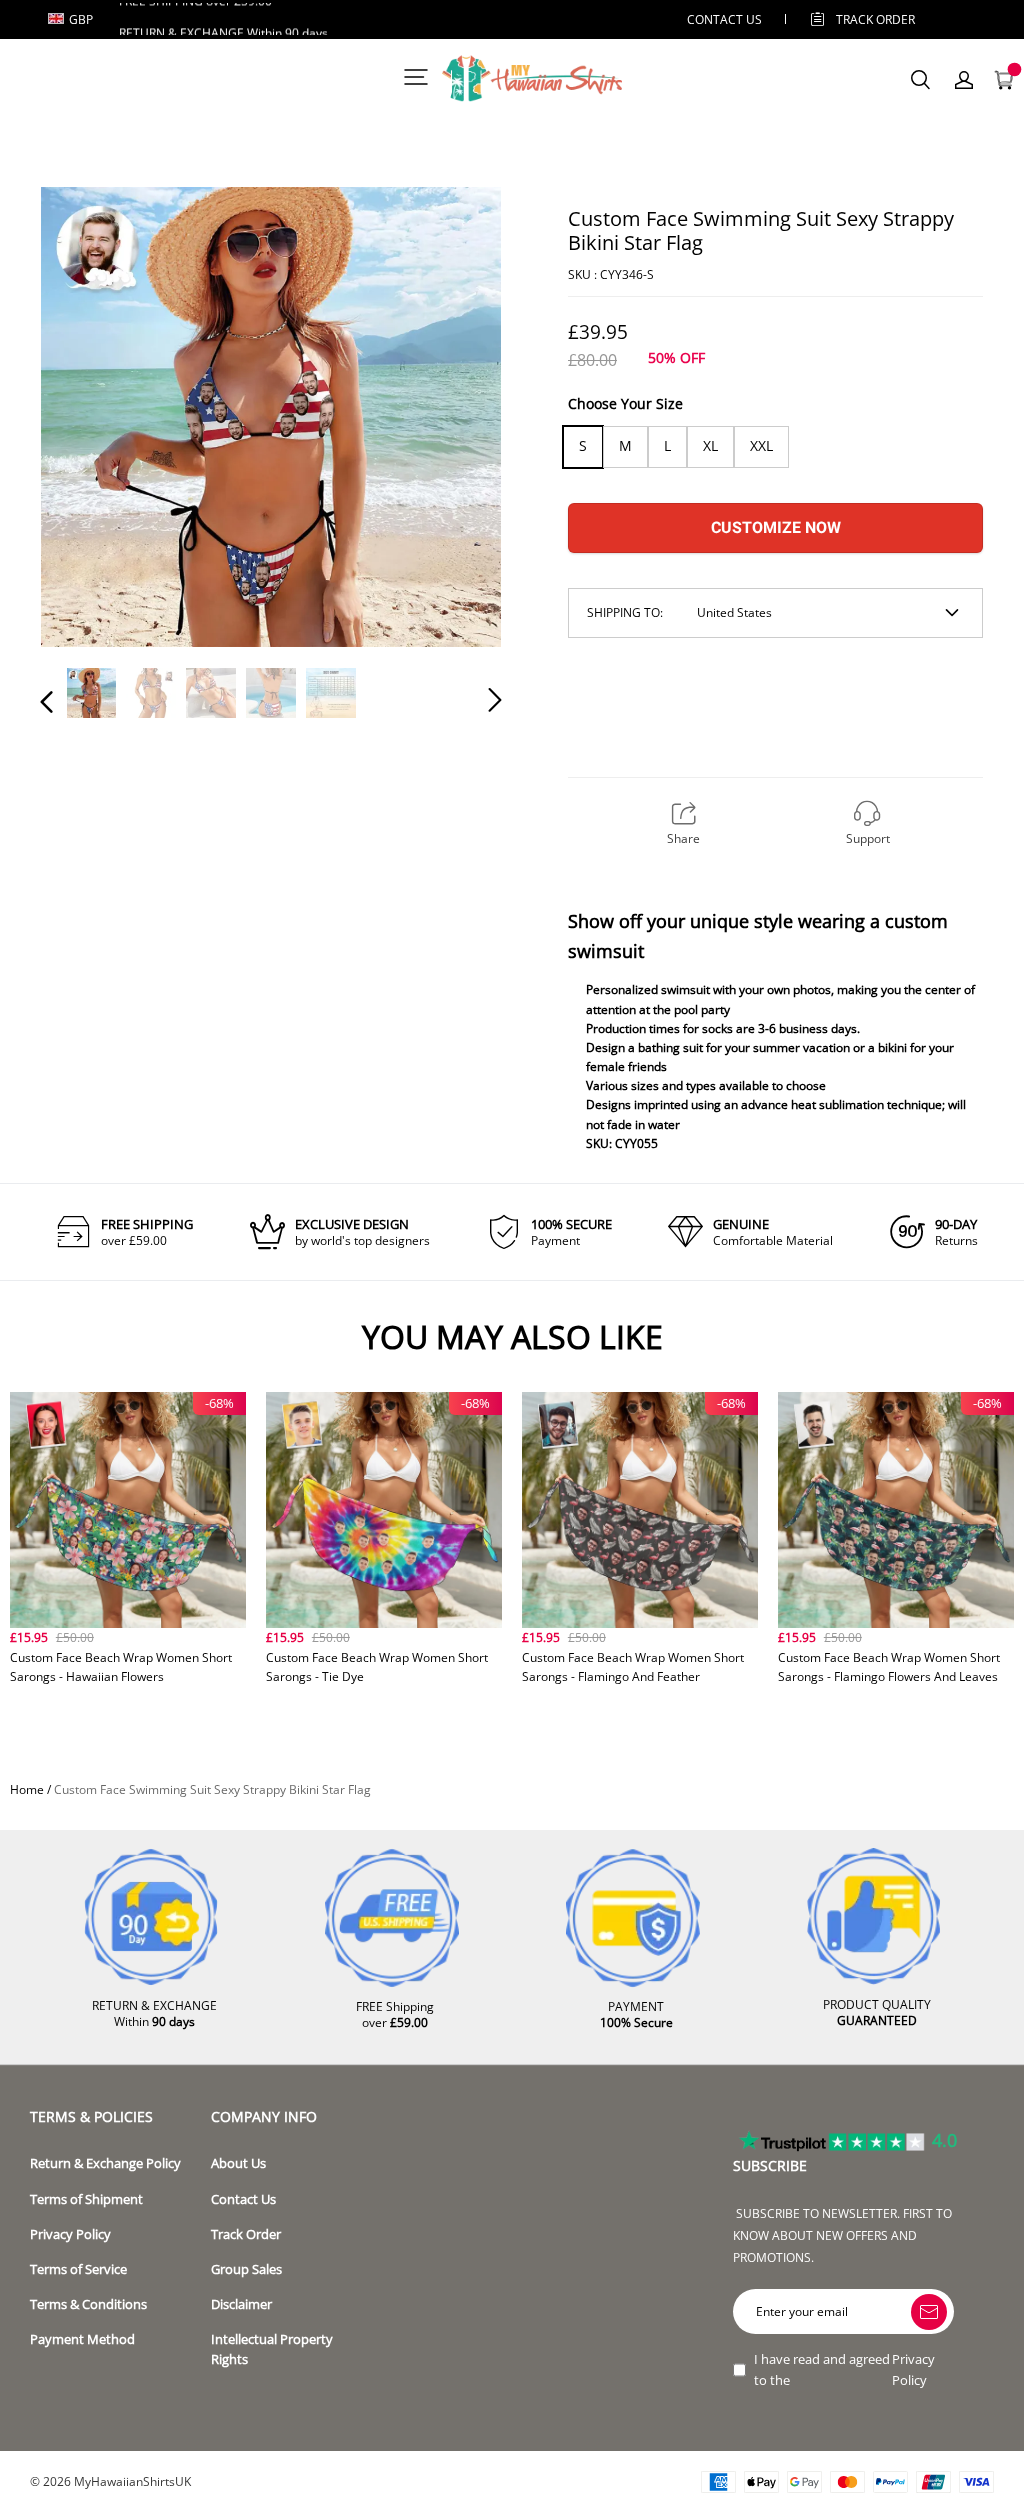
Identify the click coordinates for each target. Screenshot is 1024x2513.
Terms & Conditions (88, 2304)
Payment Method (82, 2339)
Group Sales (246, 2269)
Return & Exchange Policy (105, 2163)
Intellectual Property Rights (272, 2349)
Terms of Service (78, 2269)
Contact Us (243, 2199)
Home (27, 1789)
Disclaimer (241, 2304)
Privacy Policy (70, 2234)
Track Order (875, 19)
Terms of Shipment (86, 2199)
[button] (87, 418)
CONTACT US (724, 19)
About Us (238, 2163)
